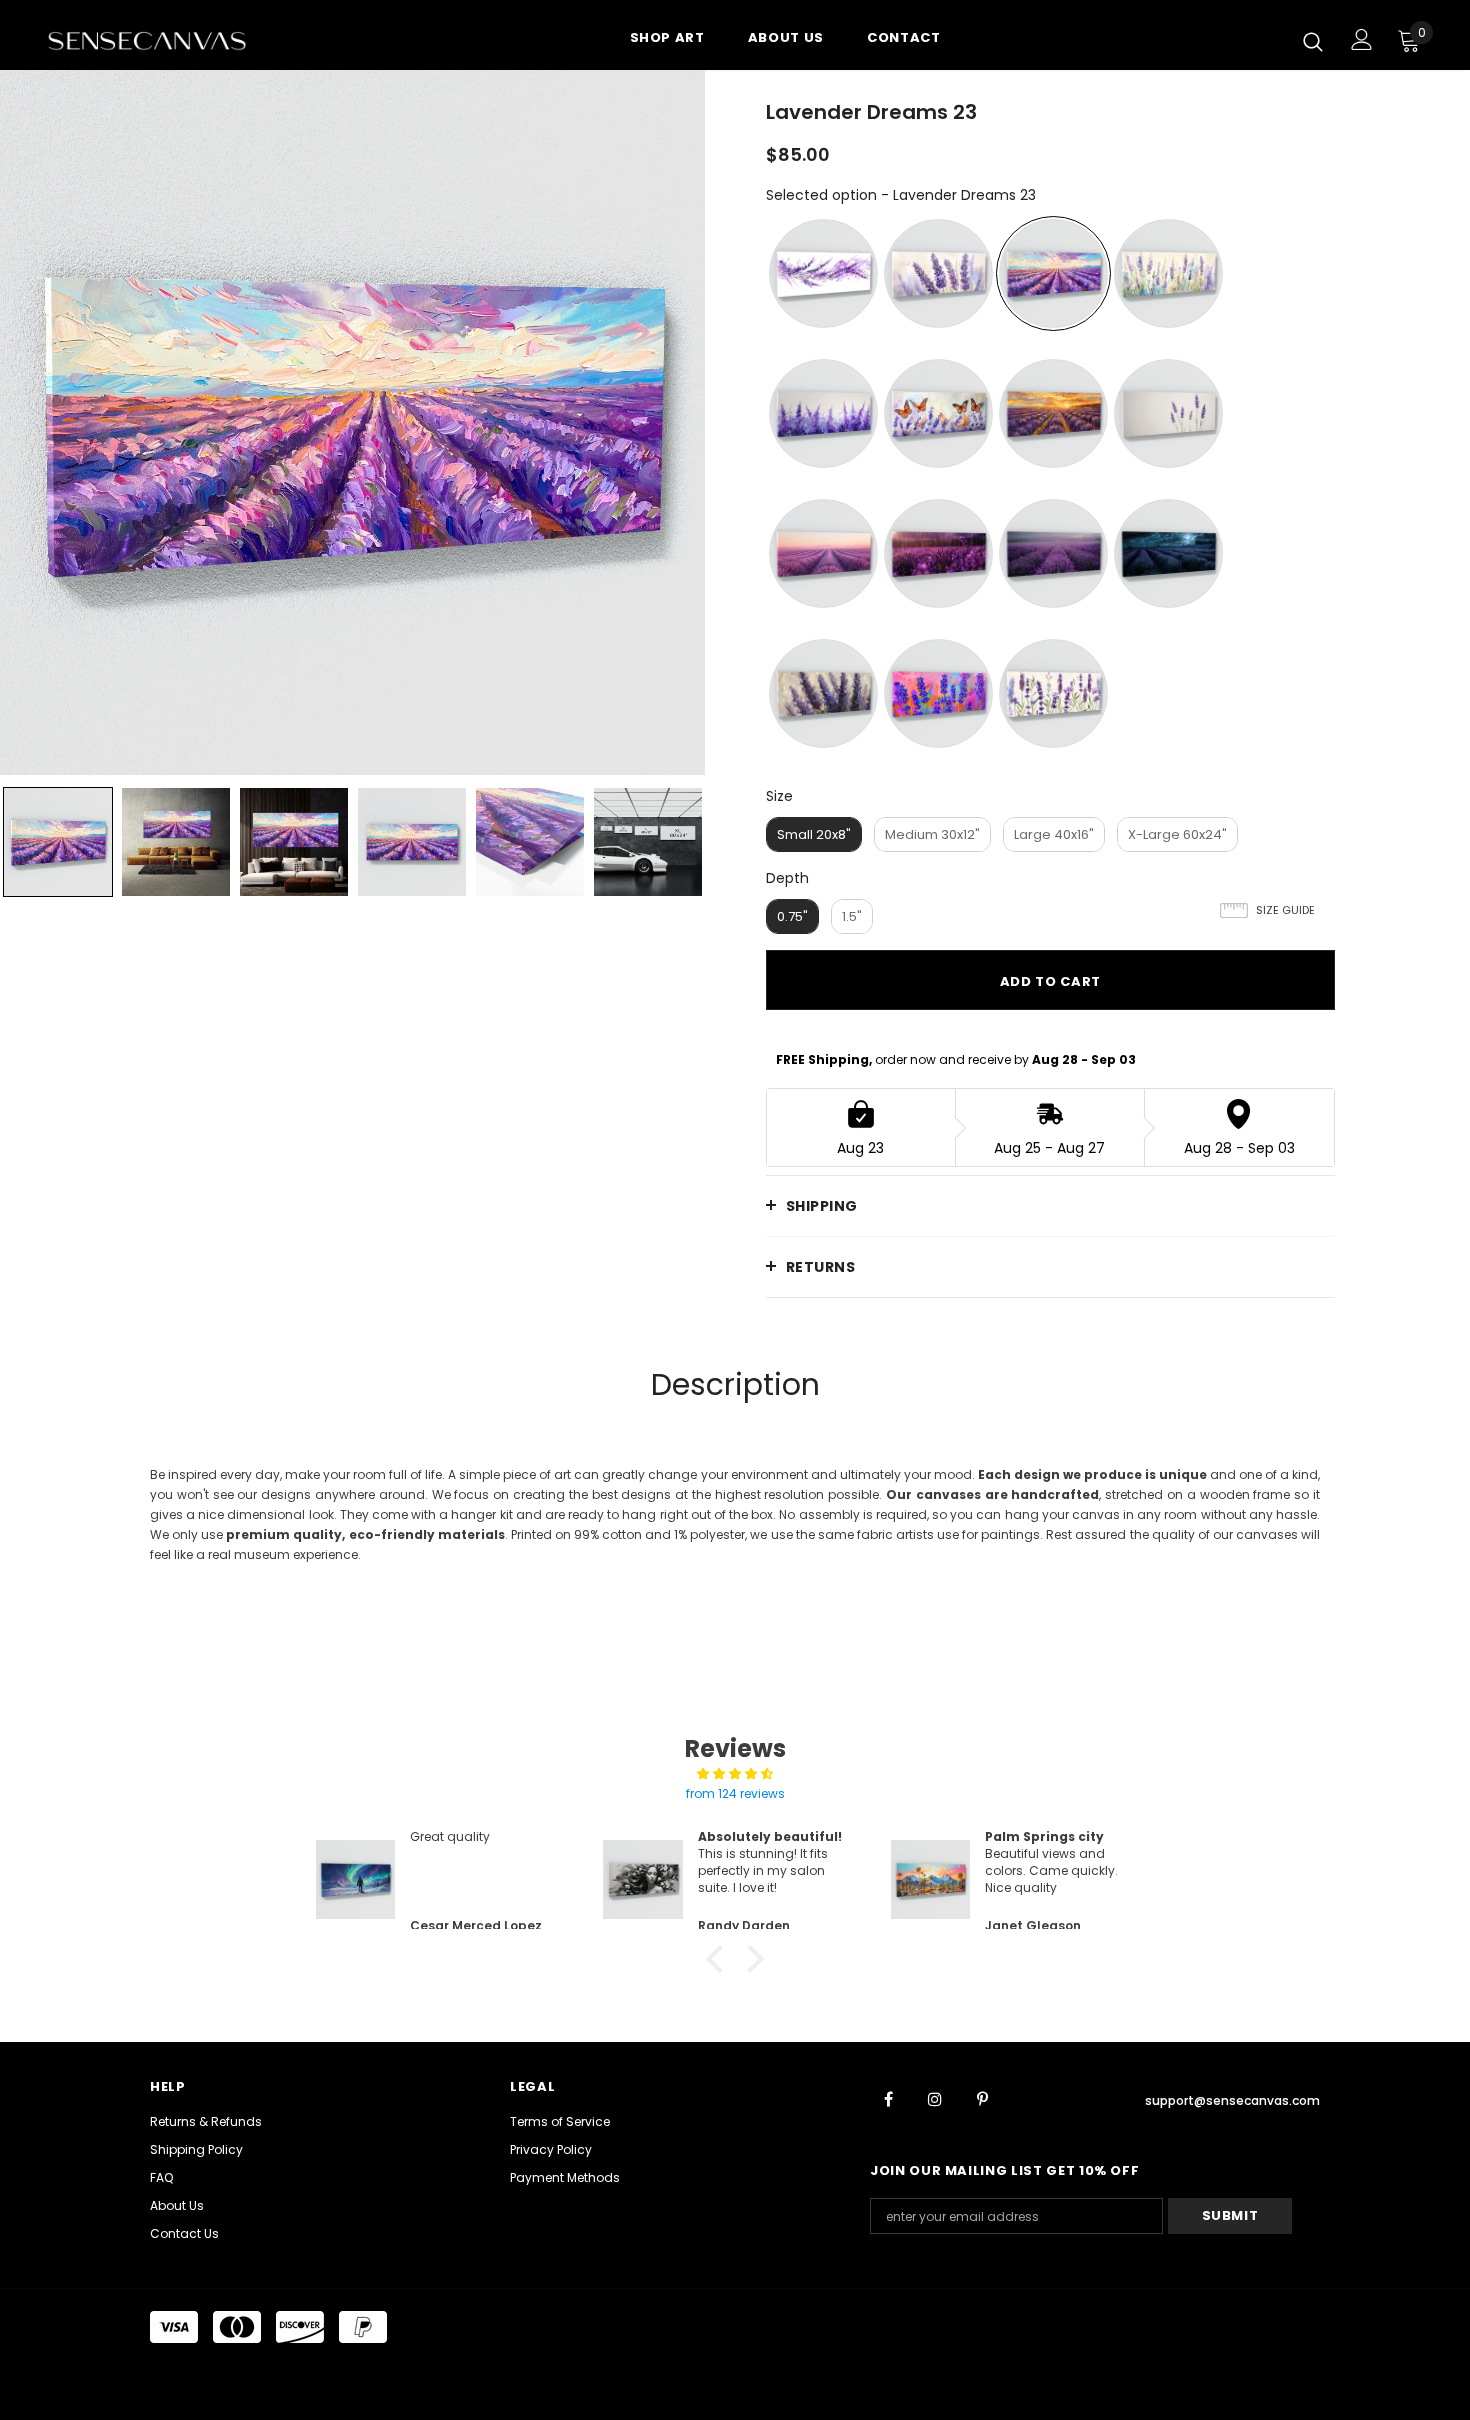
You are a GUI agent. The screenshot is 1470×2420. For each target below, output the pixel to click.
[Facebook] (888, 2098)
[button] (720, 1959)
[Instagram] (935, 2098)
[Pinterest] (982, 2098)
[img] (735, 1774)
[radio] (823, 273)
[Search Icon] (1313, 41)
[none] (58, 842)
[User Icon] (1362, 39)
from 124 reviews (735, 1793)
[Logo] (164, 40)
